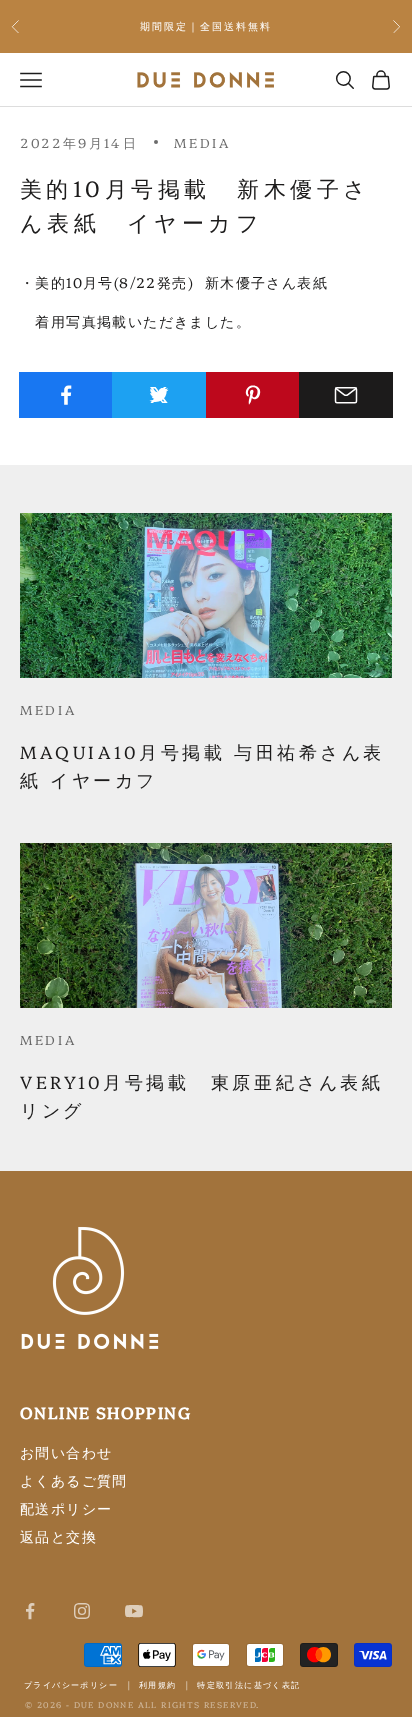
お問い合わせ (66, 1452)
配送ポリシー (66, 1508)
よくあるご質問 (74, 1480)
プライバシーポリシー (71, 1684)
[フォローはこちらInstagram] (82, 1611)
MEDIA (202, 142)
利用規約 (158, 1684)
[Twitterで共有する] (159, 395)
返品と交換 (58, 1536)
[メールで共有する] (346, 395)
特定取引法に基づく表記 (248, 1684)
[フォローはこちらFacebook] (30, 1611)
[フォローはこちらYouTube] (134, 1611)
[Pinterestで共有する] (253, 395)
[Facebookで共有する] (66, 395)
